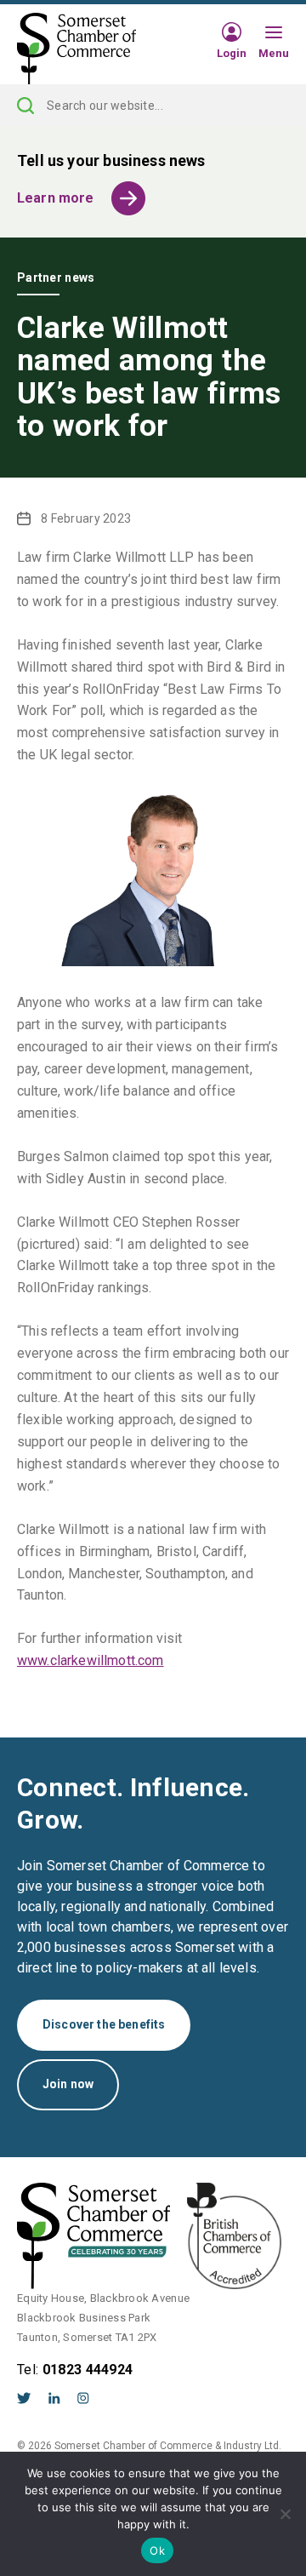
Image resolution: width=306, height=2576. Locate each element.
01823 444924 (88, 2370)
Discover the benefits (104, 2024)
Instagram (83, 2398)
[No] (285, 2514)
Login (232, 53)
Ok (157, 2550)
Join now (68, 2084)
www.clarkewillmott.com (91, 1660)
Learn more (56, 198)
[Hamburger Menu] (274, 33)
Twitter (24, 2398)
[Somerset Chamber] (76, 49)
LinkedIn (54, 2398)
